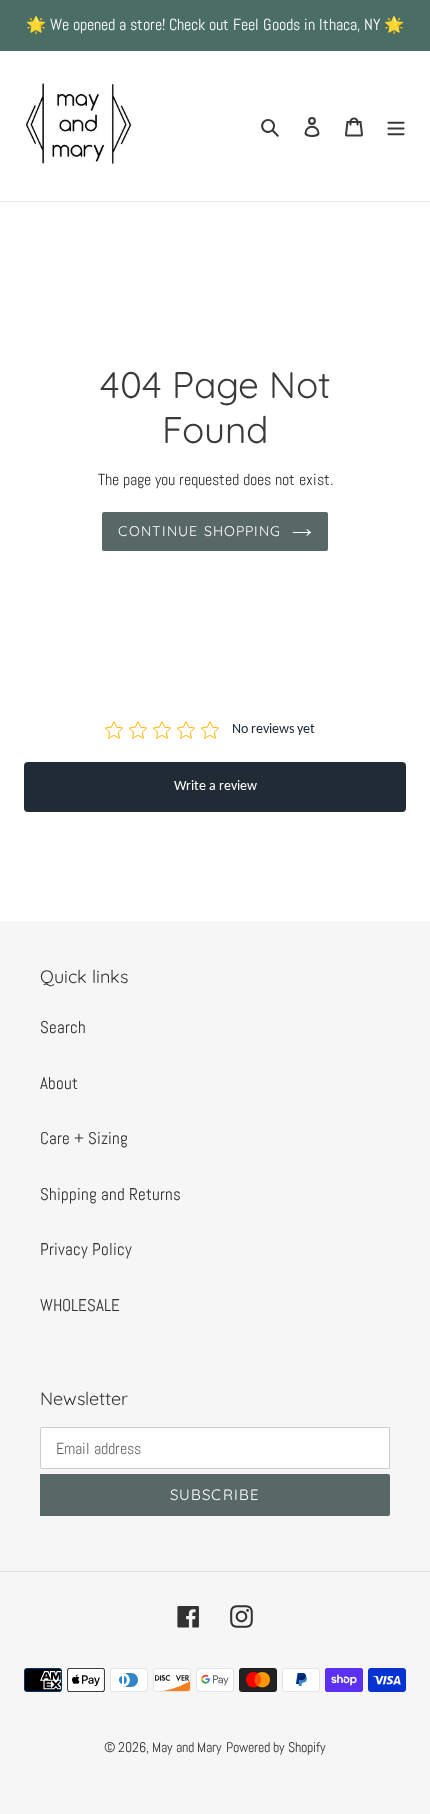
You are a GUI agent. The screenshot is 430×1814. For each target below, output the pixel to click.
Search (63, 1027)
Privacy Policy (86, 1249)
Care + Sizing (84, 1138)
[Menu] (396, 126)
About (59, 1083)
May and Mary (187, 1747)
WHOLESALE (80, 1305)
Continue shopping (199, 531)
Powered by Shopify (276, 1747)
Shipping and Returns (110, 1194)
